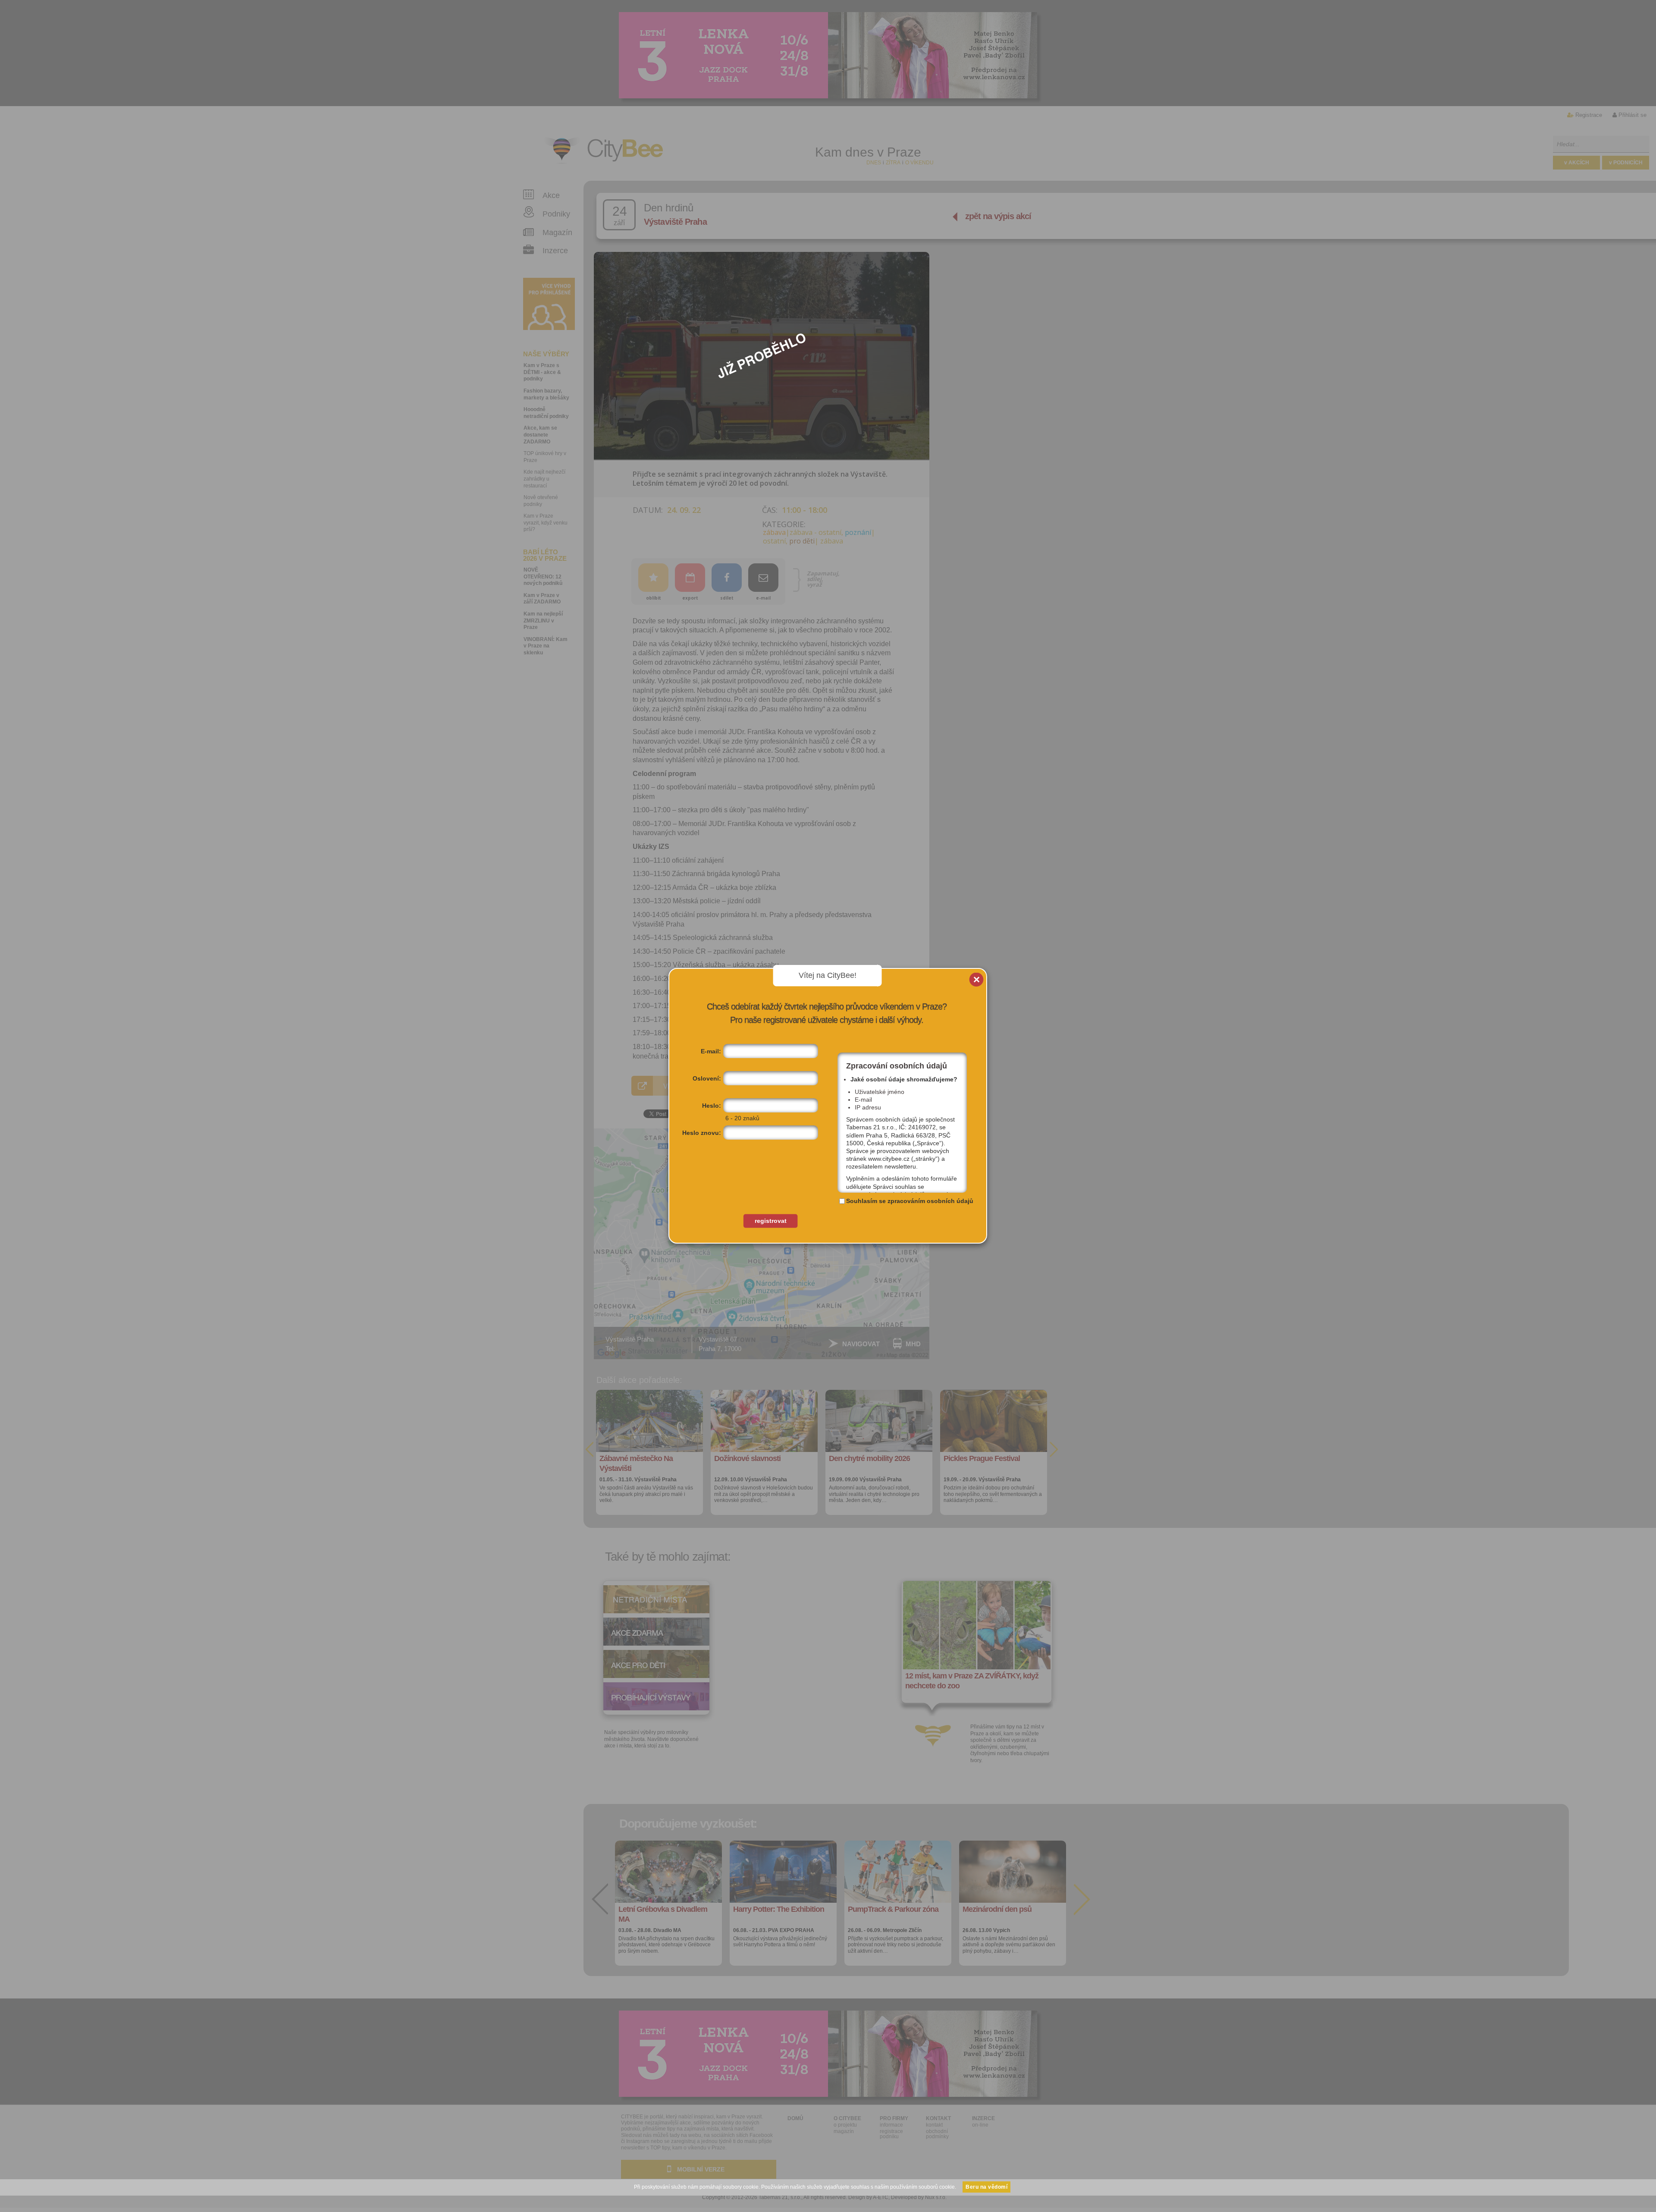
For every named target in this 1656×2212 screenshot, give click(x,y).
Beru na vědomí (986, 2187)
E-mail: (711, 1051)
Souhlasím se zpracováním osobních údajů (910, 1201)
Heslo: (712, 1106)
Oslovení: (707, 1078)
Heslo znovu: (702, 1133)
